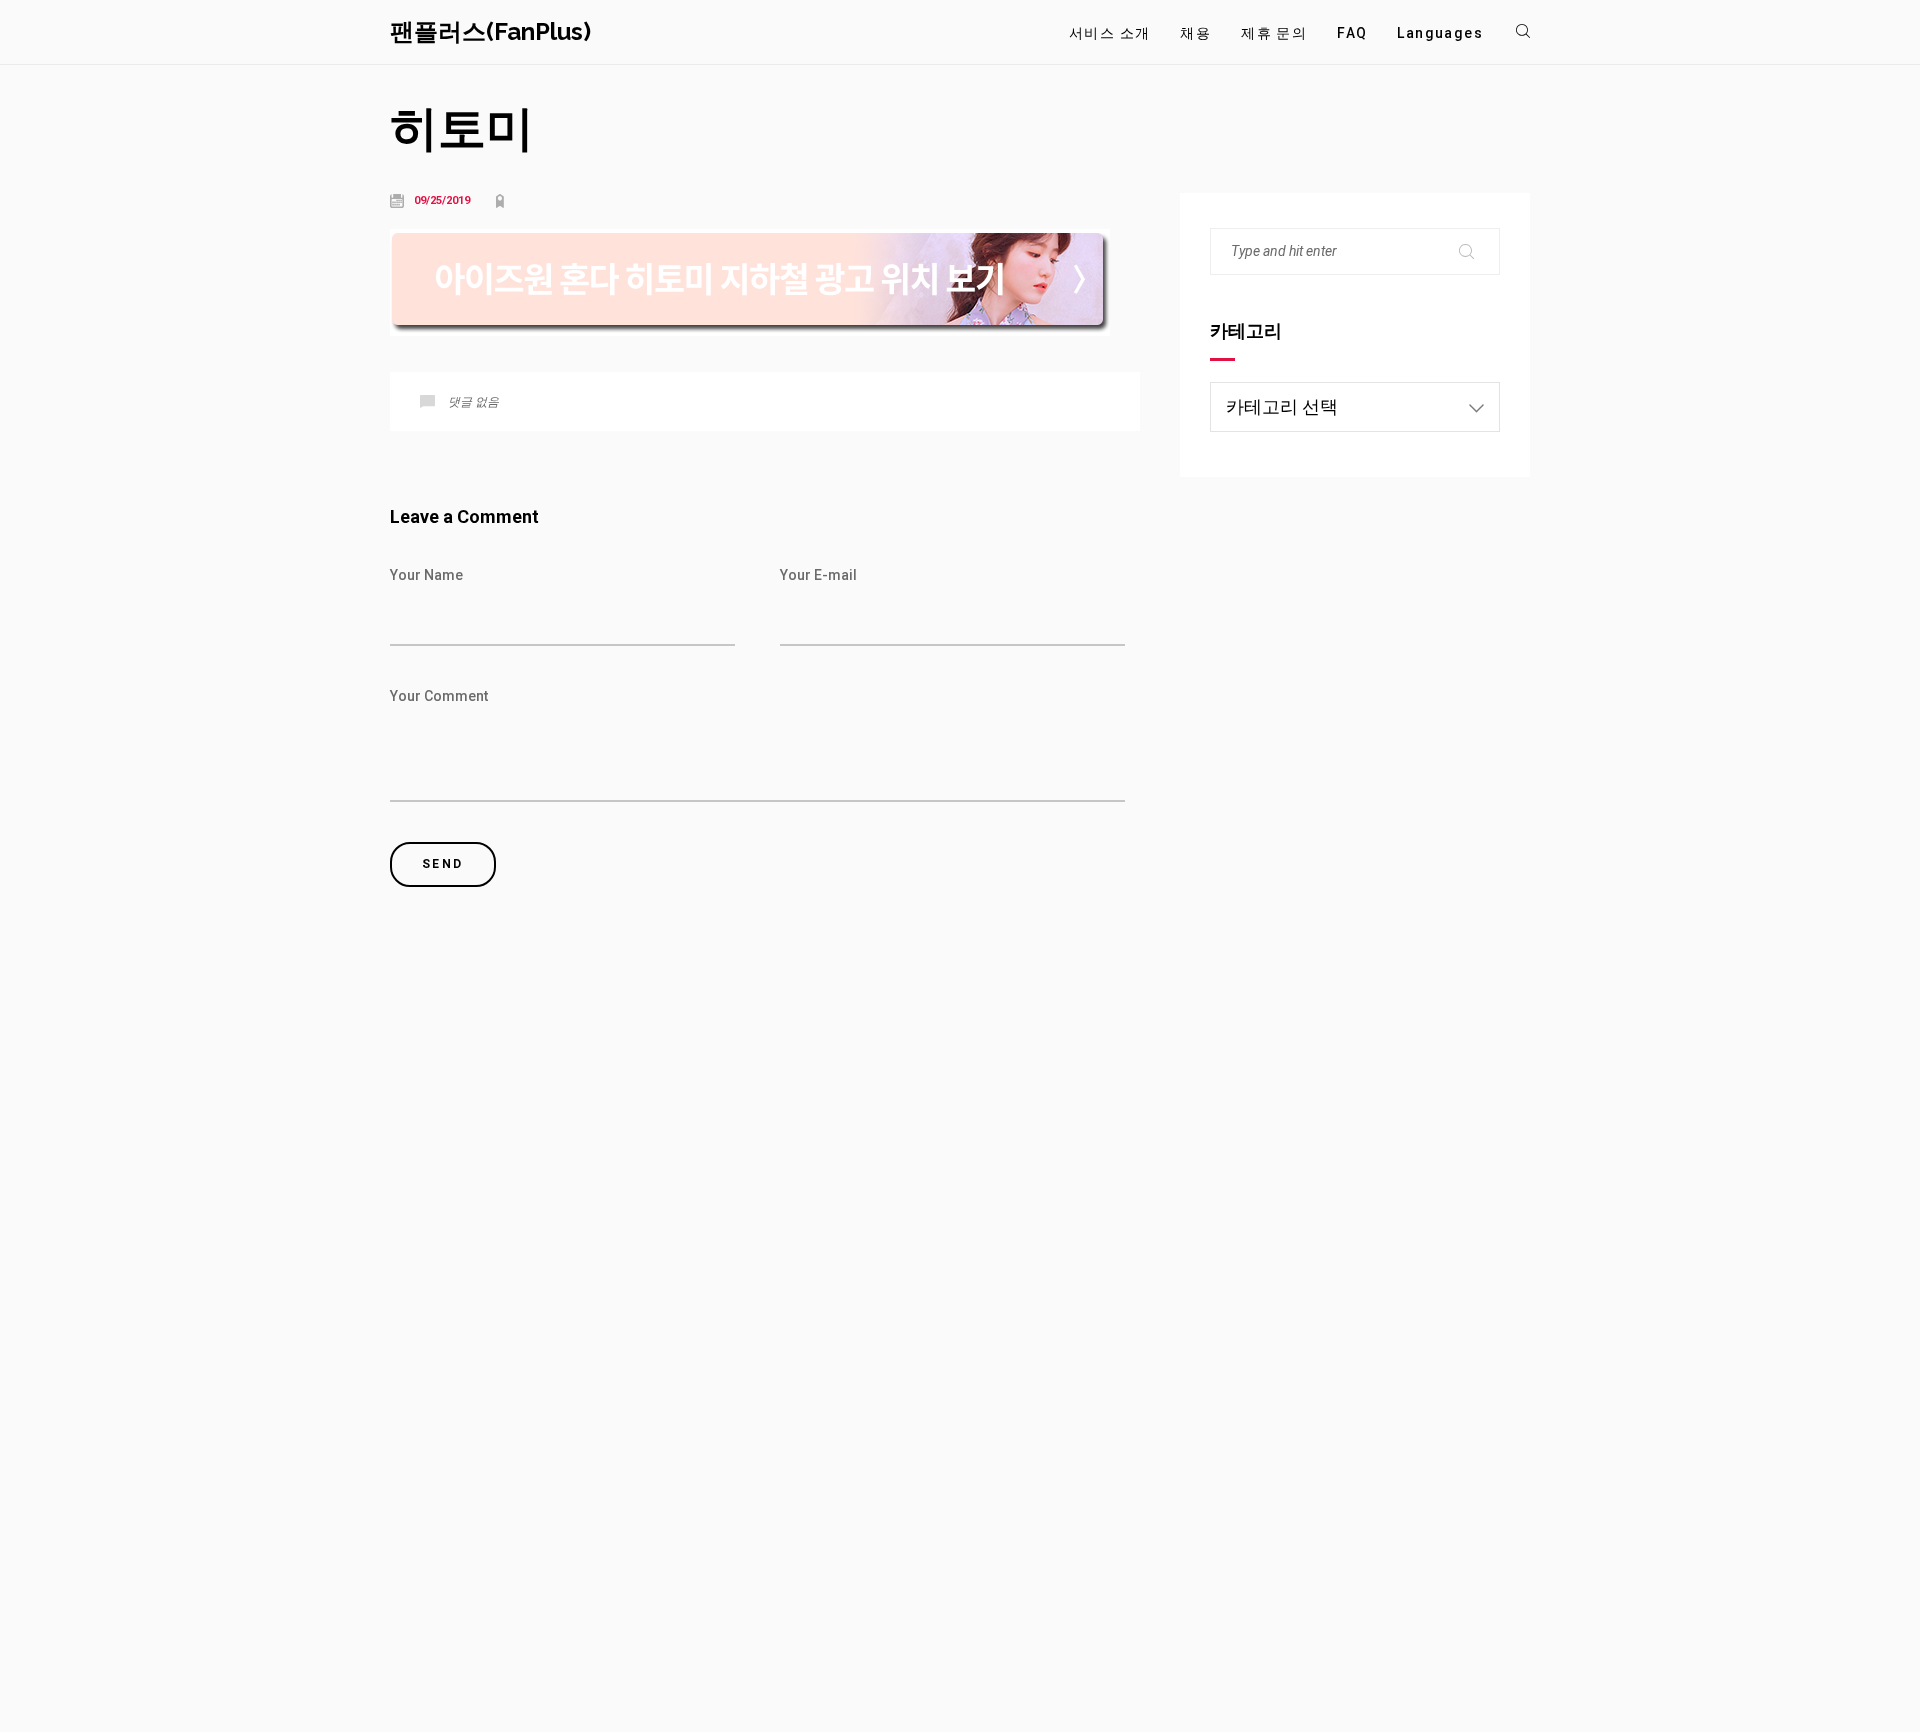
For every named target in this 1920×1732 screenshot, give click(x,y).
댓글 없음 (473, 402)
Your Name (426, 575)
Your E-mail (818, 575)
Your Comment (439, 696)
